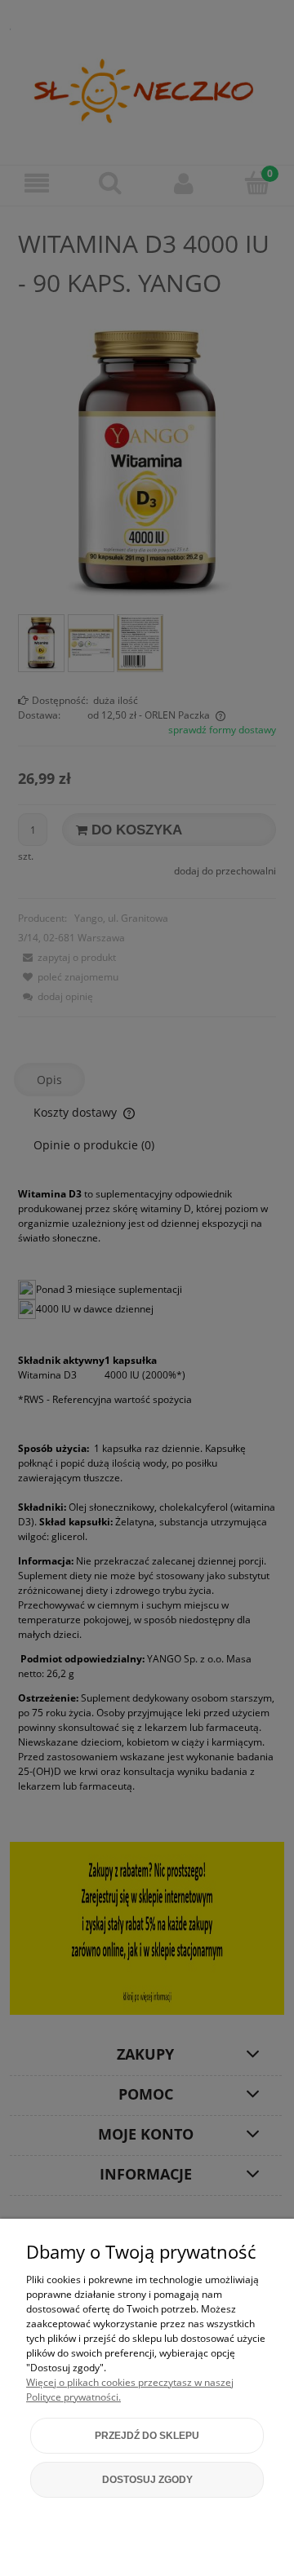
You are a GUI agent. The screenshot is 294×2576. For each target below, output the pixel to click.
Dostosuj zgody (147, 2480)
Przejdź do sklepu (147, 2436)
